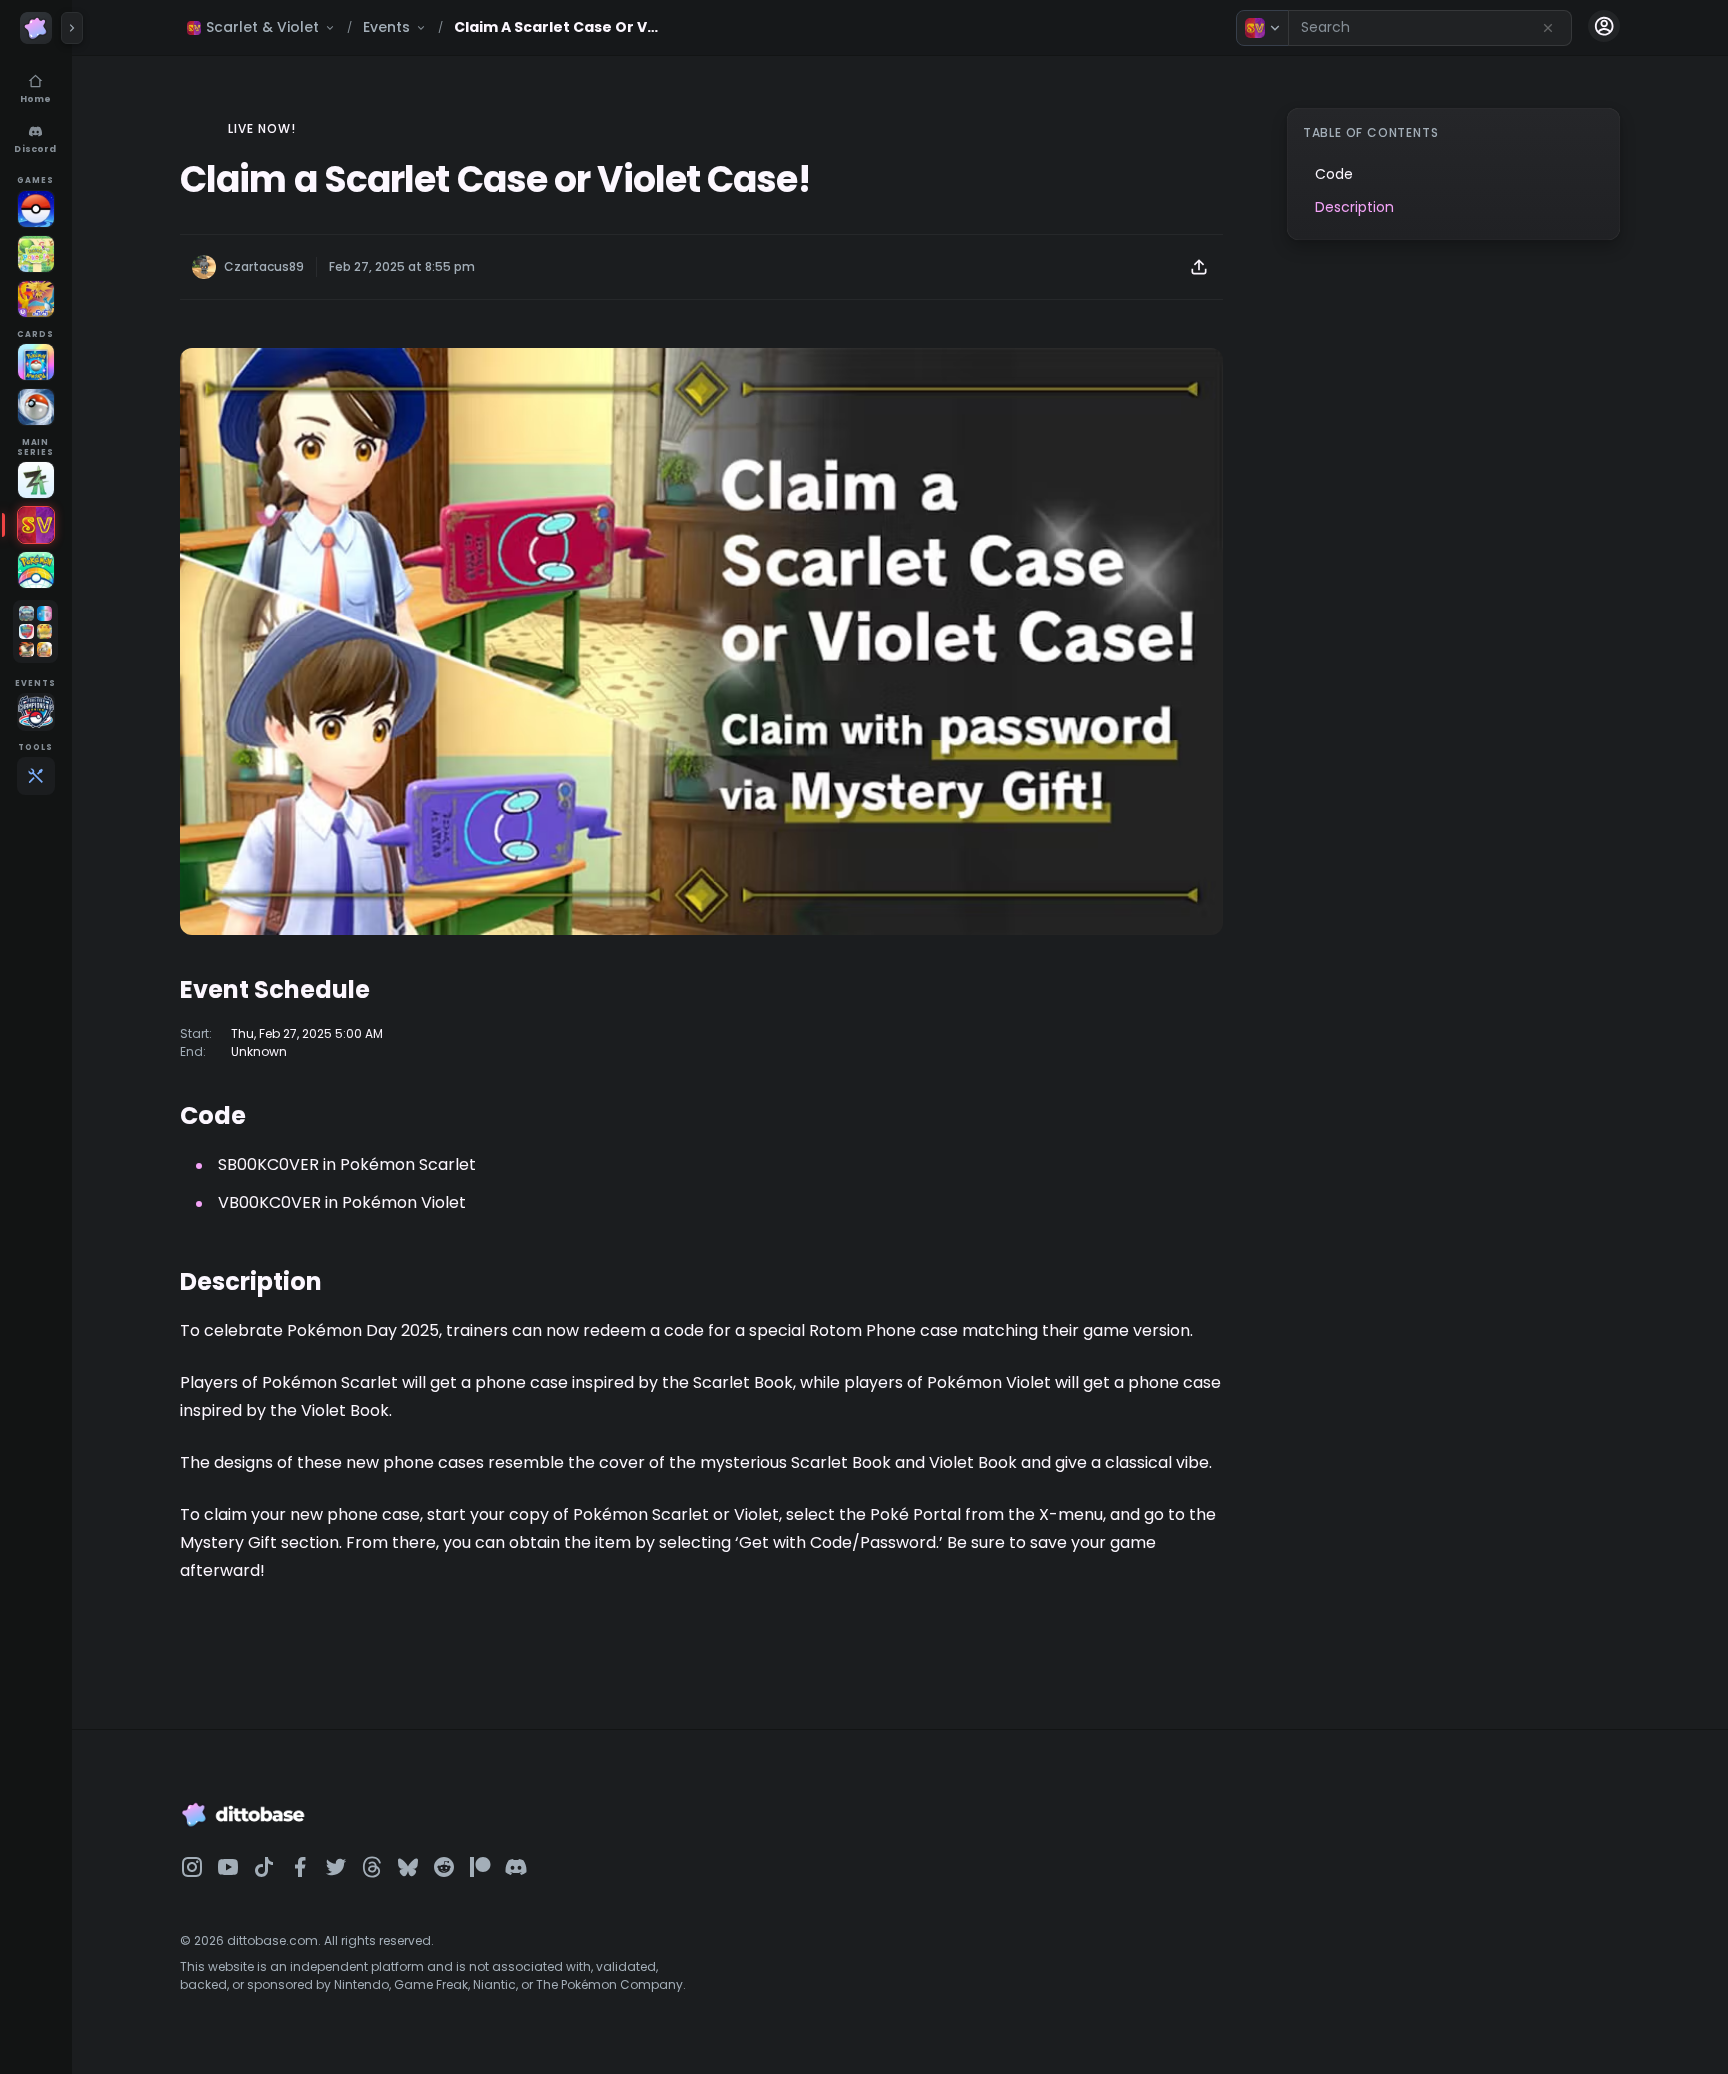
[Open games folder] (35, 631)
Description (1354, 207)
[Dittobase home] (36, 28)
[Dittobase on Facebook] (300, 1867)
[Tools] (36, 776)
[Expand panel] (72, 28)
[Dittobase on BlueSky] (408, 1867)
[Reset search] (1548, 28)
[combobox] (1430, 28)
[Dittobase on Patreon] (480, 1867)
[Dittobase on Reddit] (444, 1867)
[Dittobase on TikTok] (264, 1867)
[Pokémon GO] (36, 209)
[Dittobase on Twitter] (336, 1867)
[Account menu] (1604, 26)
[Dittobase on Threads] (372, 1867)
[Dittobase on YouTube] (228, 1867)
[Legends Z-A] (36, 480)
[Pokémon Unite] (36, 299)
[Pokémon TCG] (36, 407)
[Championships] (36, 712)
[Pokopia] (36, 254)
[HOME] (36, 570)
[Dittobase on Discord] (516, 1867)
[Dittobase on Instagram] (192, 1867)
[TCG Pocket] (36, 362)
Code (1334, 174)
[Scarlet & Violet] (36, 525)
